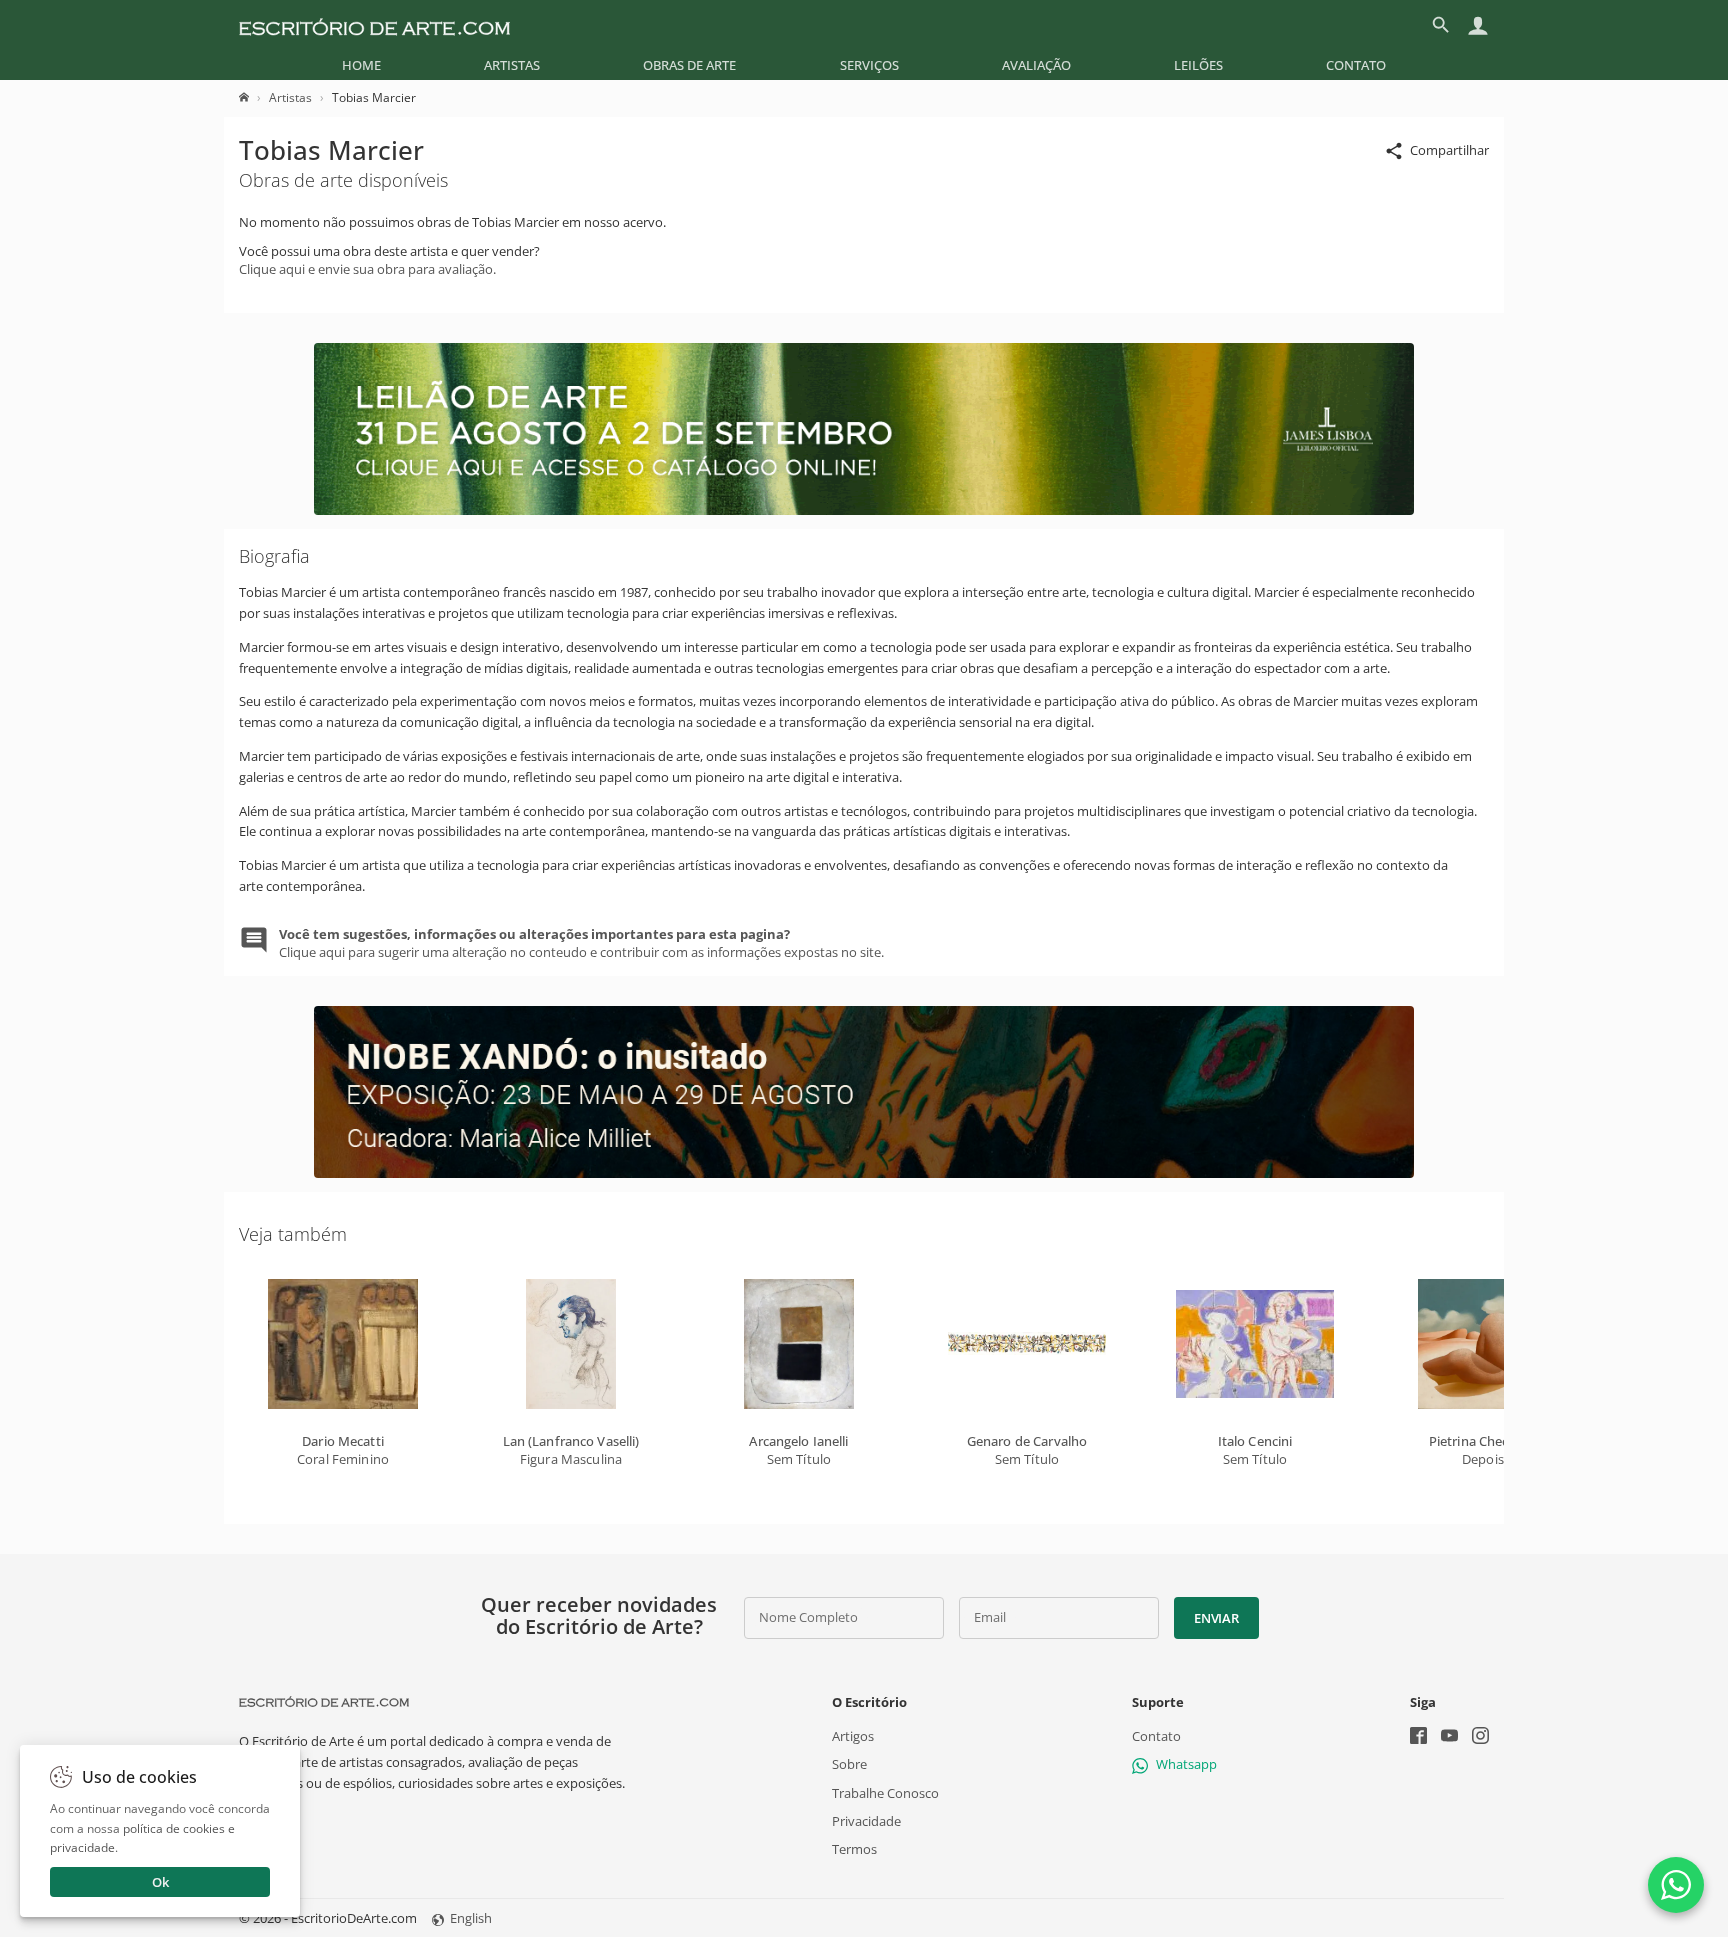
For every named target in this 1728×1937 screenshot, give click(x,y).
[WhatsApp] (1676, 1885)
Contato (1356, 65)
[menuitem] (361, 65)
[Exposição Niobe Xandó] (864, 1173)
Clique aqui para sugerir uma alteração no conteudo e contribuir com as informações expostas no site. (581, 943)
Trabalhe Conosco (885, 1792)
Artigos (853, 1736)
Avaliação (1036, 65)
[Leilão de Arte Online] (864, 510)
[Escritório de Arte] (374, 25)
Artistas (512, 65)
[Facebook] (1418, 1737)
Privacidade (866, 1821)
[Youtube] (1449, 1737)
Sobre (849, 1764)
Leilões (1198, 65)
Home (361, 65)
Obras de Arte (689, 65)
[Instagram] (1480, 1737)
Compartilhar (1449, 150)
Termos (854, 1849)
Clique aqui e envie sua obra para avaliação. (367, 269)
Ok (160, 1882)
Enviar (1216, 1618)
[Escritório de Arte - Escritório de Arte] (324, 1702)
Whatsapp (1186, 1764)
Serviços (869, 65)
